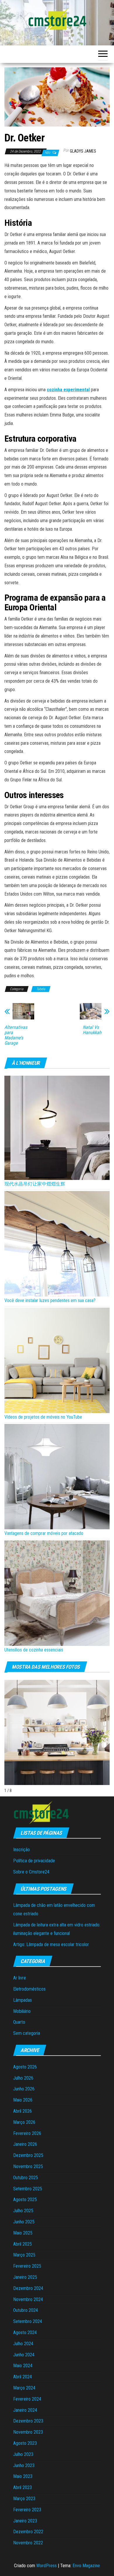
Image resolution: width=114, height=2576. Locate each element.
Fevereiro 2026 (27, 2133)
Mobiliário (22, 2011)
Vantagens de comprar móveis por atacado (44, 1533)
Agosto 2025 (25, 2200)
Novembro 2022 (28, 2543)
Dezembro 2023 (28, 2421)
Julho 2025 (23, 2211)
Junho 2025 (24, 2222)
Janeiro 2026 (25, 2144)
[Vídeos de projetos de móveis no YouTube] (57, 1360)
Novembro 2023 (28, 2432)
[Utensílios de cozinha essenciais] (57, 1593)
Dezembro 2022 (28, 2532)
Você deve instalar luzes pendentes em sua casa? (50, 1300)
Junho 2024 (24, 2355)
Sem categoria (27, 2033)
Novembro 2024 (28, 2299)
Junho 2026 (24, 2089)
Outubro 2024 (26, 2310)
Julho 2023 (23, 2454)
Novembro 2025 (28, 2166)
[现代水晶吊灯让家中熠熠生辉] (57, 1128)
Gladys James (83, 151)
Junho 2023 (24, 2465)
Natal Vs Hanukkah (92, 1030)
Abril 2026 (23, 2111)
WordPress (46, 2566)
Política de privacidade (34, 1861)
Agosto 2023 (25, 2443)
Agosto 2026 (25, 2067)
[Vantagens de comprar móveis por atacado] (57, 1477)
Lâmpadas (23, 2000)
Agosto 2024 (25, 2332)
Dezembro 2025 (28, 2155)
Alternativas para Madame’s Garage (16, 1035)
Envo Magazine (86, 2566)
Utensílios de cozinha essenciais (34, 1650)
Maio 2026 (23, 2100)
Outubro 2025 (26, 2178)
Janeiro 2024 (25, 2410)
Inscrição (21, 1850)
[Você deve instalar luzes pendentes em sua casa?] (57, 1244)
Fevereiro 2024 (27, 2399)
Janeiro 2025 (25, 2277)
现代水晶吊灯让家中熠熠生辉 (35, 1184)
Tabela (41, 989)
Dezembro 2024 (28, 2288)
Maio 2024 (23, 2366)
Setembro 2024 (28, 2321)
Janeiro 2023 (25, 2521)
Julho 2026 (23, 2078)
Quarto (19, 2022)
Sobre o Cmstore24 (31, 1872)
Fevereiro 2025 (27, 2266)
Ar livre (20, 1978)
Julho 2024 (23, 2344)
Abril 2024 (23, 2377)
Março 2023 (24, 2499)
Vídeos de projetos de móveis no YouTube (43, 1417)
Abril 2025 (23, 2244)
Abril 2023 (23, 2487)
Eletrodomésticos (29, 1989)
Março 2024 (24, 2388)
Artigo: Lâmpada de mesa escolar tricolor (51, 1944)
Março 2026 (24, 2122)
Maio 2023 (23, 2476)
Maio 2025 (23, 2233)
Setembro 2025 (28, 2189)
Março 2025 (24, 2255)
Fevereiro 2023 (27, 2510)
